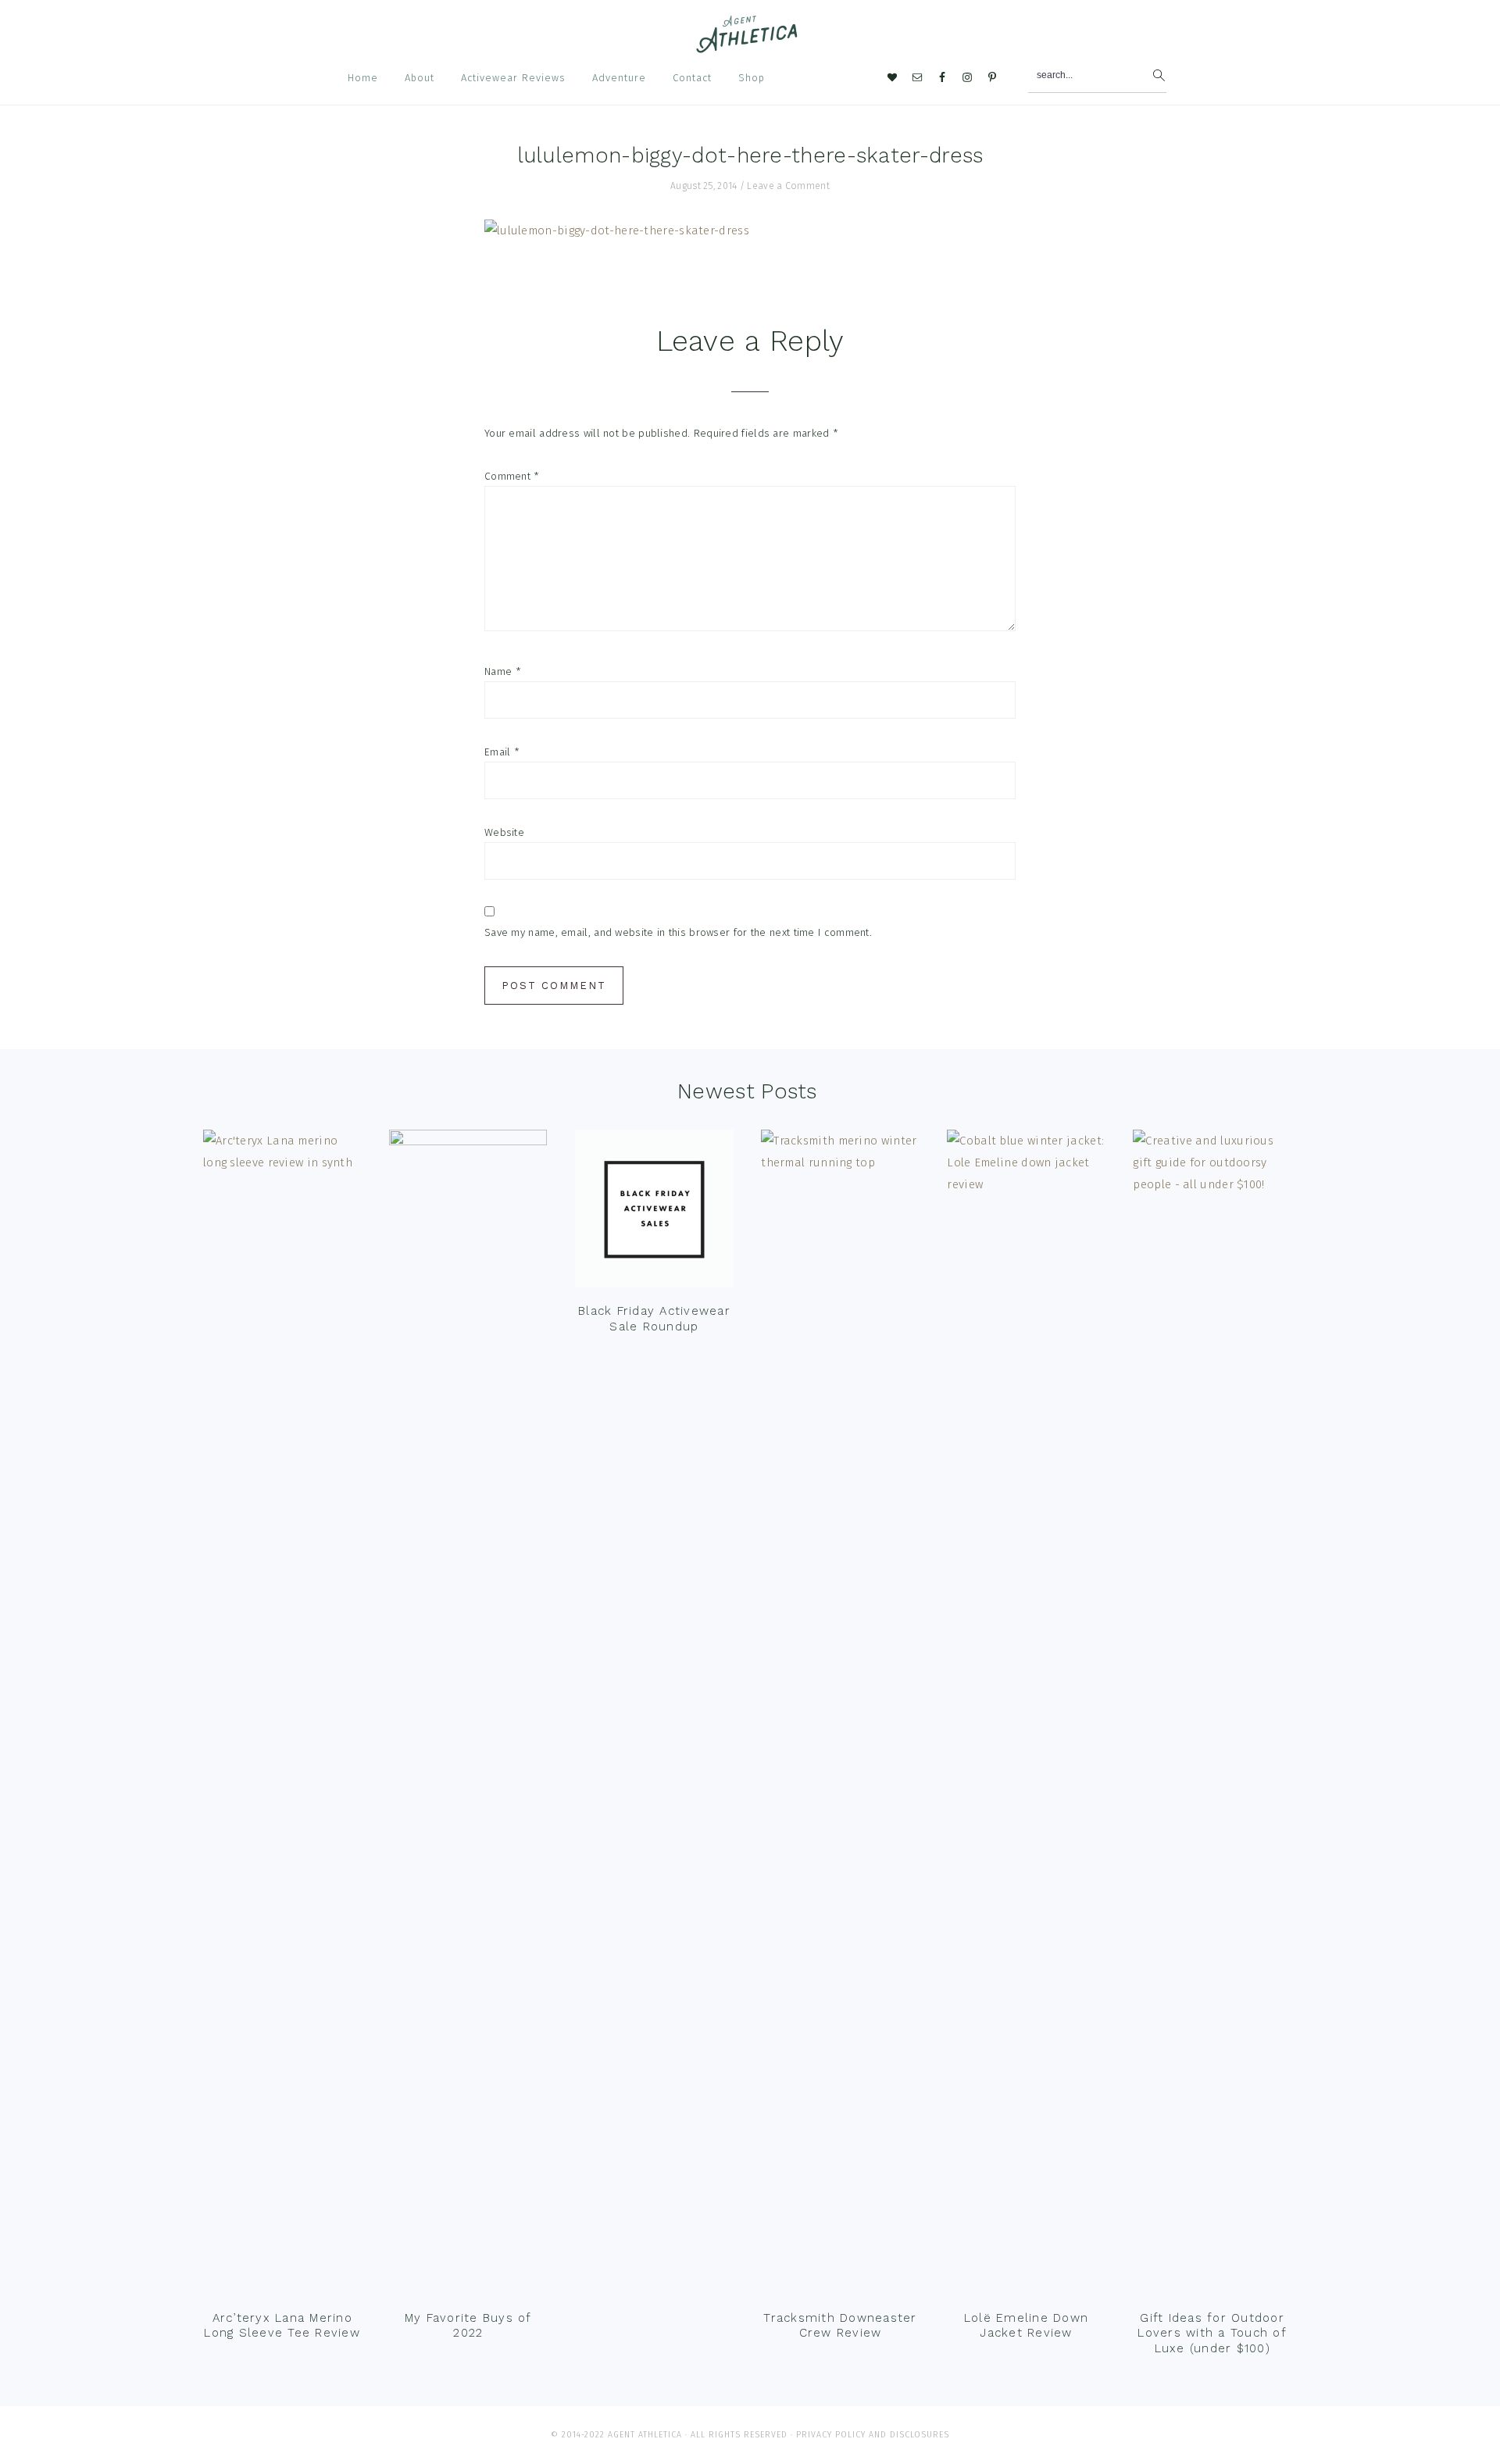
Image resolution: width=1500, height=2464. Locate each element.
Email (502, 752)
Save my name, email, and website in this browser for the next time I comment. (678, 932)
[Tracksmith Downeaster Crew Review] (840, 1716)
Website (504, 832)
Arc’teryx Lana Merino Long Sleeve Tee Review (282, 2326)
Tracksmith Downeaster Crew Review (840, 2326)
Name (503, 671)
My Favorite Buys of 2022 (468, 2326)
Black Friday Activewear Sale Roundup (654, 1319)
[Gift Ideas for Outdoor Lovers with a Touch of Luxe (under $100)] (1212, 1716)
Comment (512, 476)
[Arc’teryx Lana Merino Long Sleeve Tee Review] (282, 1716)
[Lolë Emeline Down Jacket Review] (1026, 1716)
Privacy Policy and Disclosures (873, 2435)
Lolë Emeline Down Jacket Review (1026, 2326)
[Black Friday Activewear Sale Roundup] (654, 1212)
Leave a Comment (788, 186)
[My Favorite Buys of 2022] (468, 1716)
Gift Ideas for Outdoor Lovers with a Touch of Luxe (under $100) (1212, 2333)
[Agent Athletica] (750, 46)
